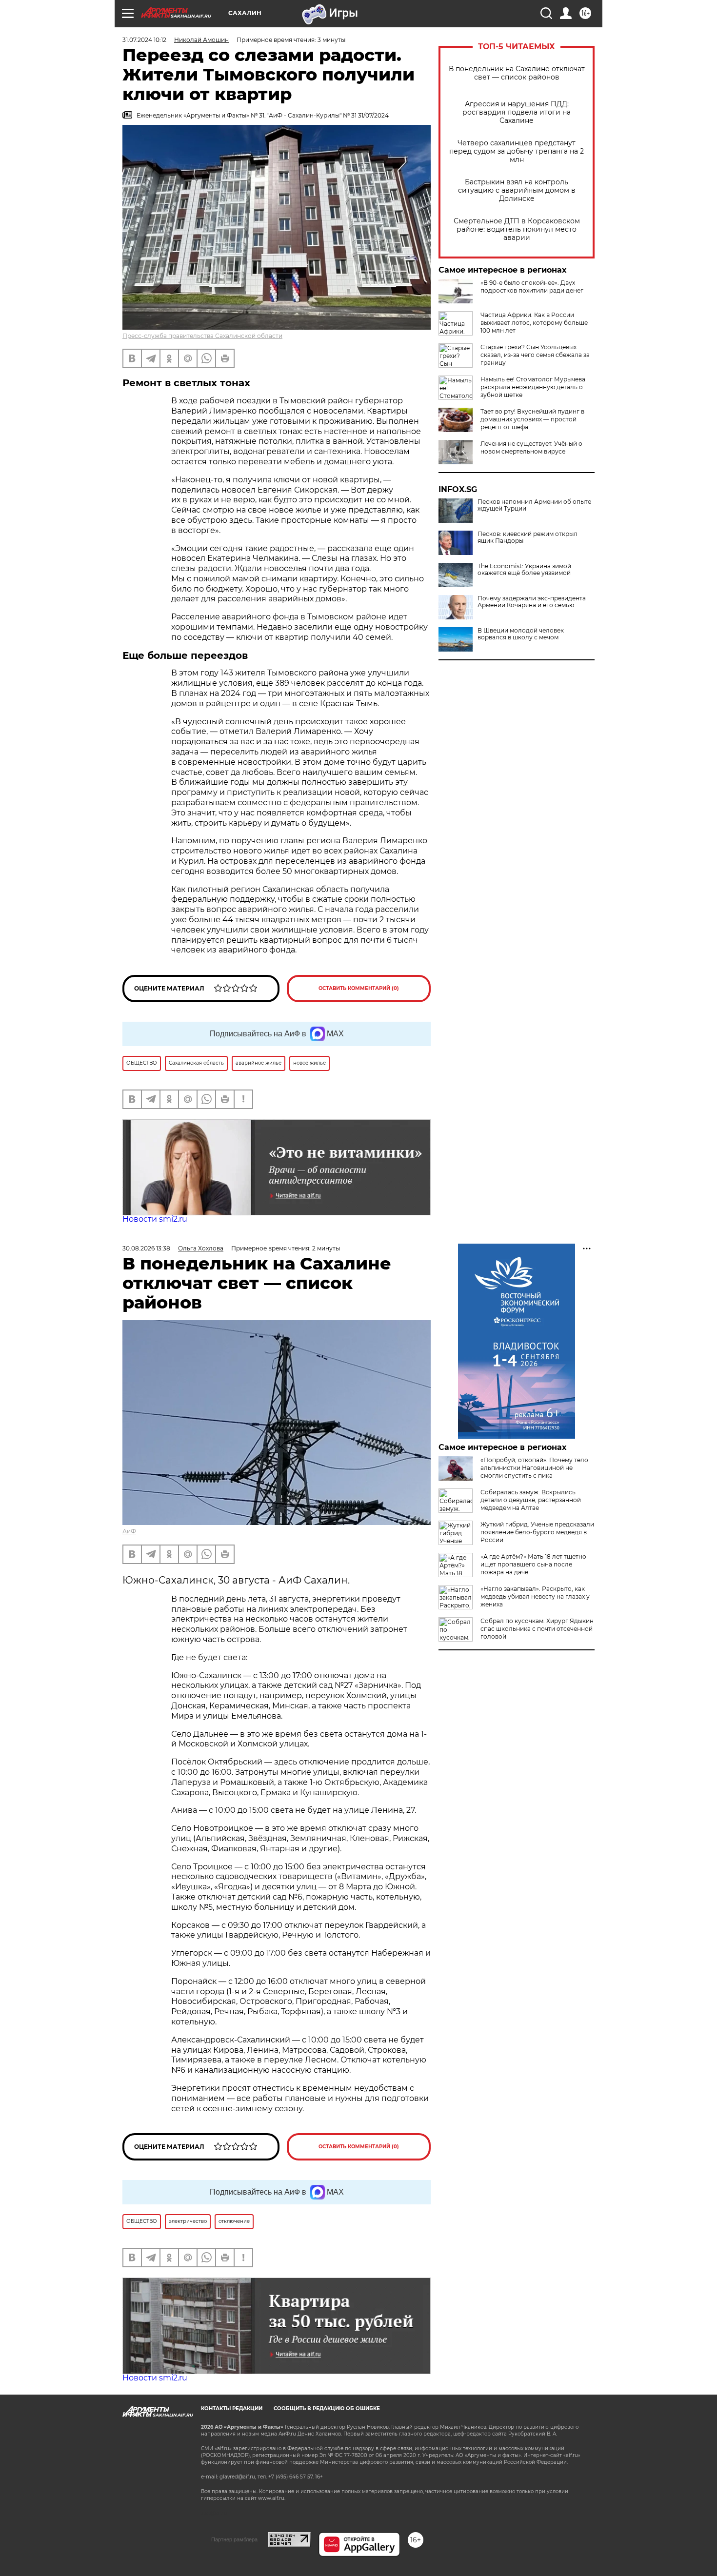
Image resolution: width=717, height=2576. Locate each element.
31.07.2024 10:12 (144, 40)
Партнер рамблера (234, 2539)
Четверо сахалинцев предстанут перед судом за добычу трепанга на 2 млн (517, 151)
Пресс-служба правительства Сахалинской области (202, 336)
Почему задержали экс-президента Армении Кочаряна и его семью (532, 602)
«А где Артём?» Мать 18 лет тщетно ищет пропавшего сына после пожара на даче (533, 1564)
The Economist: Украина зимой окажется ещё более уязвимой (524, 570)
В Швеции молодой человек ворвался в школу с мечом (521, 634)
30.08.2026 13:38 (146, 1248)
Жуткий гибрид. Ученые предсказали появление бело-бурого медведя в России (537, 1532)
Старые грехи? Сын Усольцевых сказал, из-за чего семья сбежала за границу (535, 355)
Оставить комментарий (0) (359, 988)
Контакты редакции (232, 2408)
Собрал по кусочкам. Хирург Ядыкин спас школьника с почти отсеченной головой (537, 1629)
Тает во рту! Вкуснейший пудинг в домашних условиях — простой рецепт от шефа (532, 419)
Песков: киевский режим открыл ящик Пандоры (528, 537)
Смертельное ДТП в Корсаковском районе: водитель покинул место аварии (517, 229)
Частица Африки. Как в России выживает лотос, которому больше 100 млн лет (534, 323)
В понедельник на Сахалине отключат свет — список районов (517, 73)
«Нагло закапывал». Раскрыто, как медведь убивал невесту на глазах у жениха (535, 1596)
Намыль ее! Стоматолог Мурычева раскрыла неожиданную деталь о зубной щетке (533, 387)
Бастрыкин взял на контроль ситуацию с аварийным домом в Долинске (517, 190)
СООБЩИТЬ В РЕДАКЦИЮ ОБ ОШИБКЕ (327, 2408)
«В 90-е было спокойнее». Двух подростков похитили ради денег (532, 287)
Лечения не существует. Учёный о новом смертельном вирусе (531, 447)
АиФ (129, 1531)
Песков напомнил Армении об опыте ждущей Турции (534, 505)
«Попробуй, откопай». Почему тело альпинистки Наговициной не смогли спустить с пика (534, 1468)
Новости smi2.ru (155, 1219)
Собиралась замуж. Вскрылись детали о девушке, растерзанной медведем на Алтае (531, 1500)
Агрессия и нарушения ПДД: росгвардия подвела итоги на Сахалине (517, 112)
